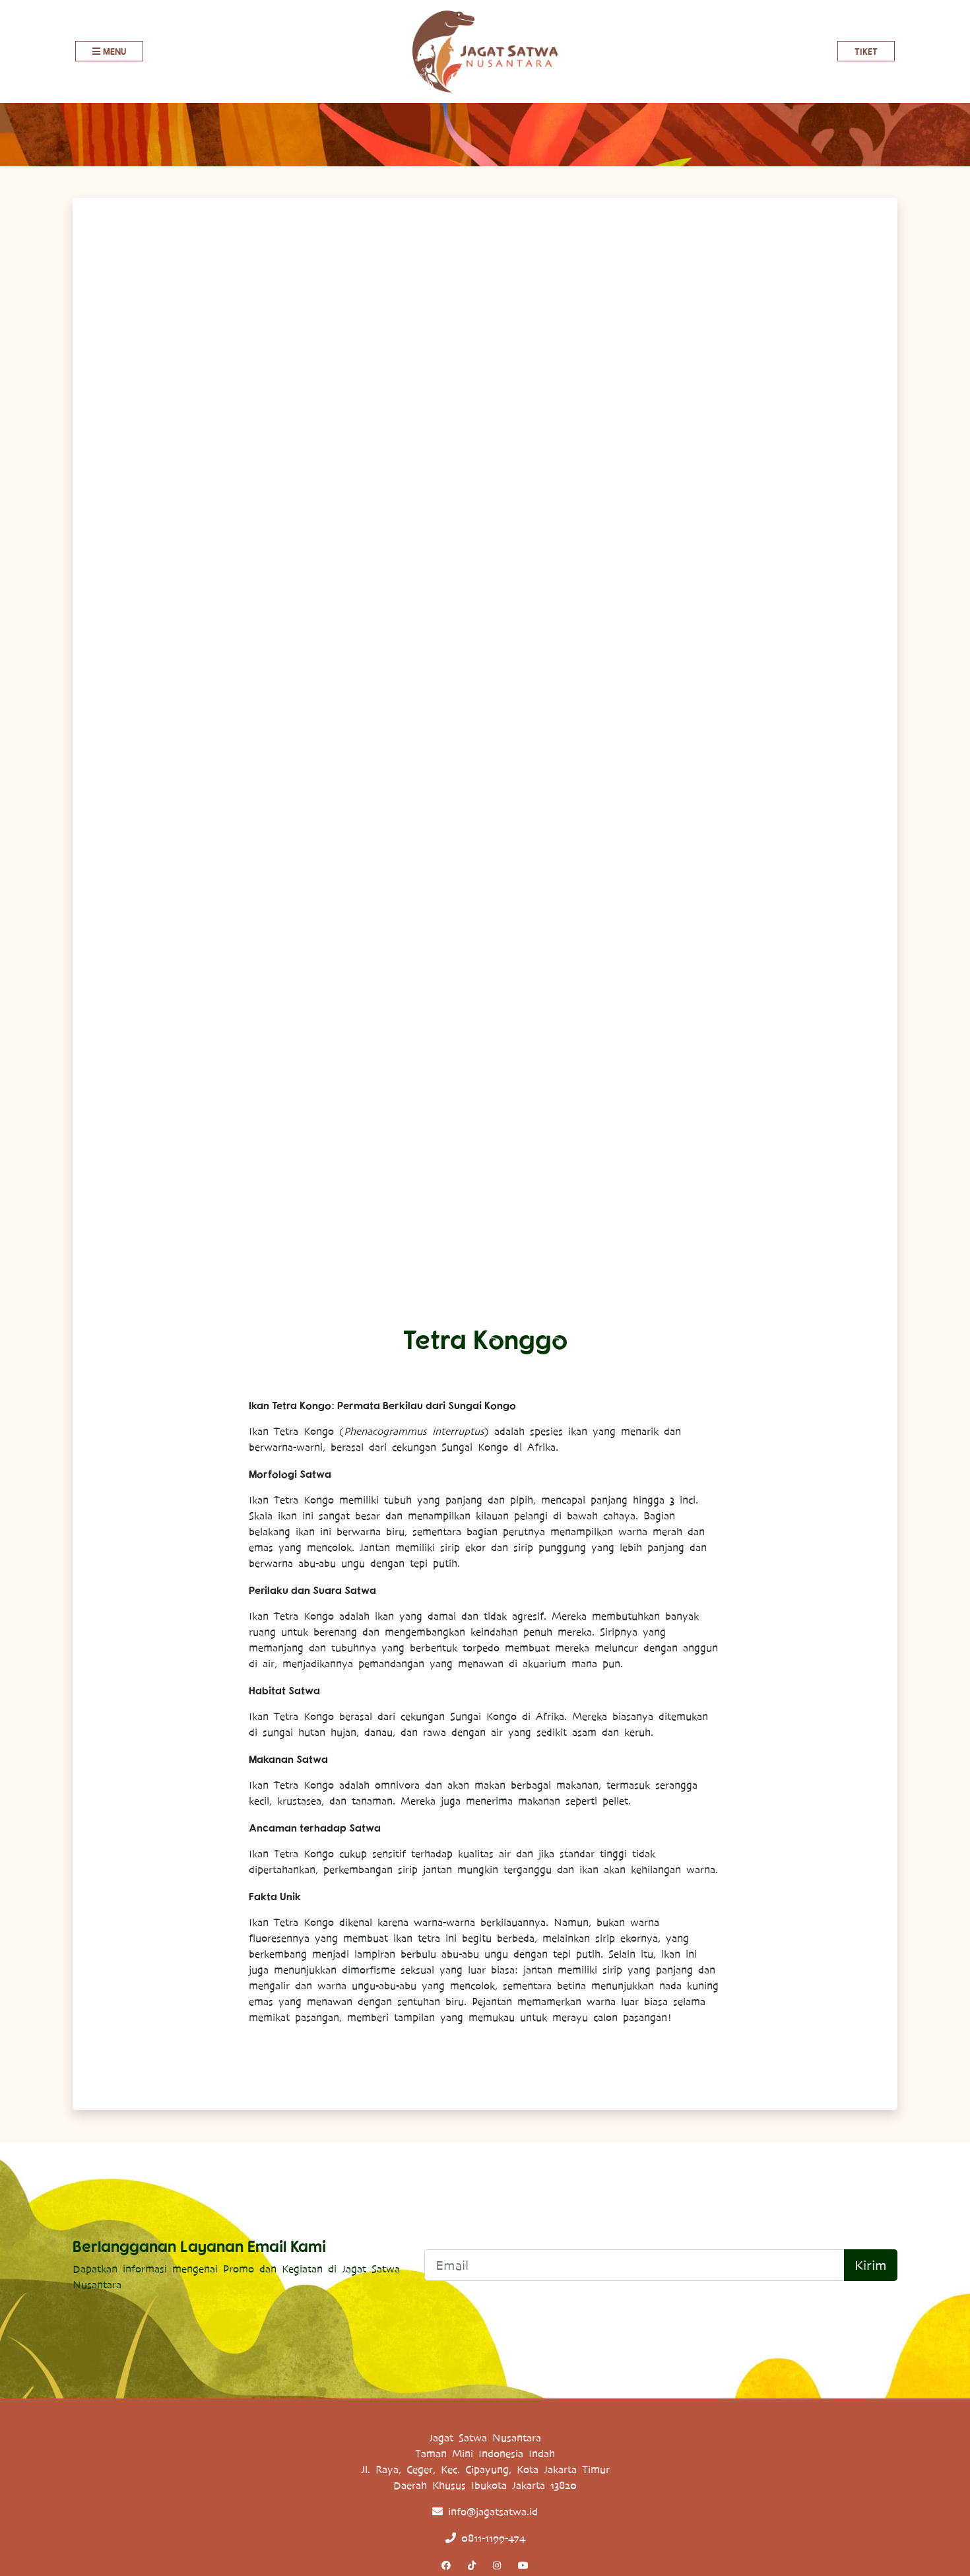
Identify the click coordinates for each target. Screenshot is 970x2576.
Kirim (871, 2265)
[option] (485, 766)
